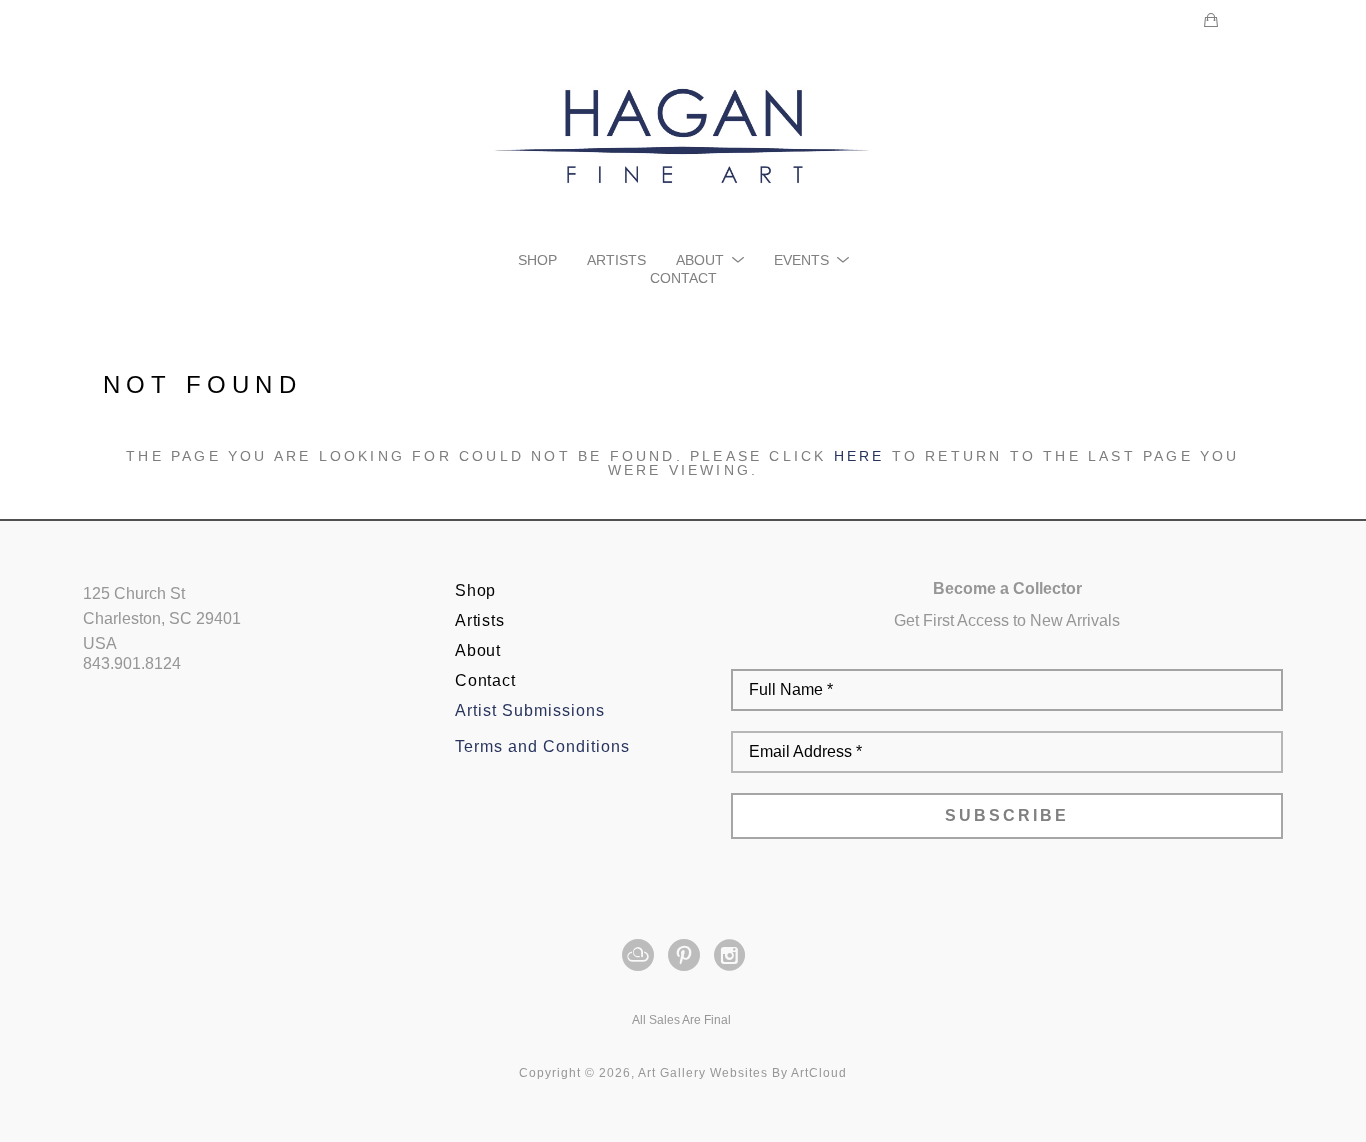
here (859, 456)
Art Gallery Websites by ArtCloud (742, 1073)
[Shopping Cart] (1211, 20)
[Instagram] (729, 955)
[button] (710, 260)
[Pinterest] (687, 955)
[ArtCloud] (641, 955)
